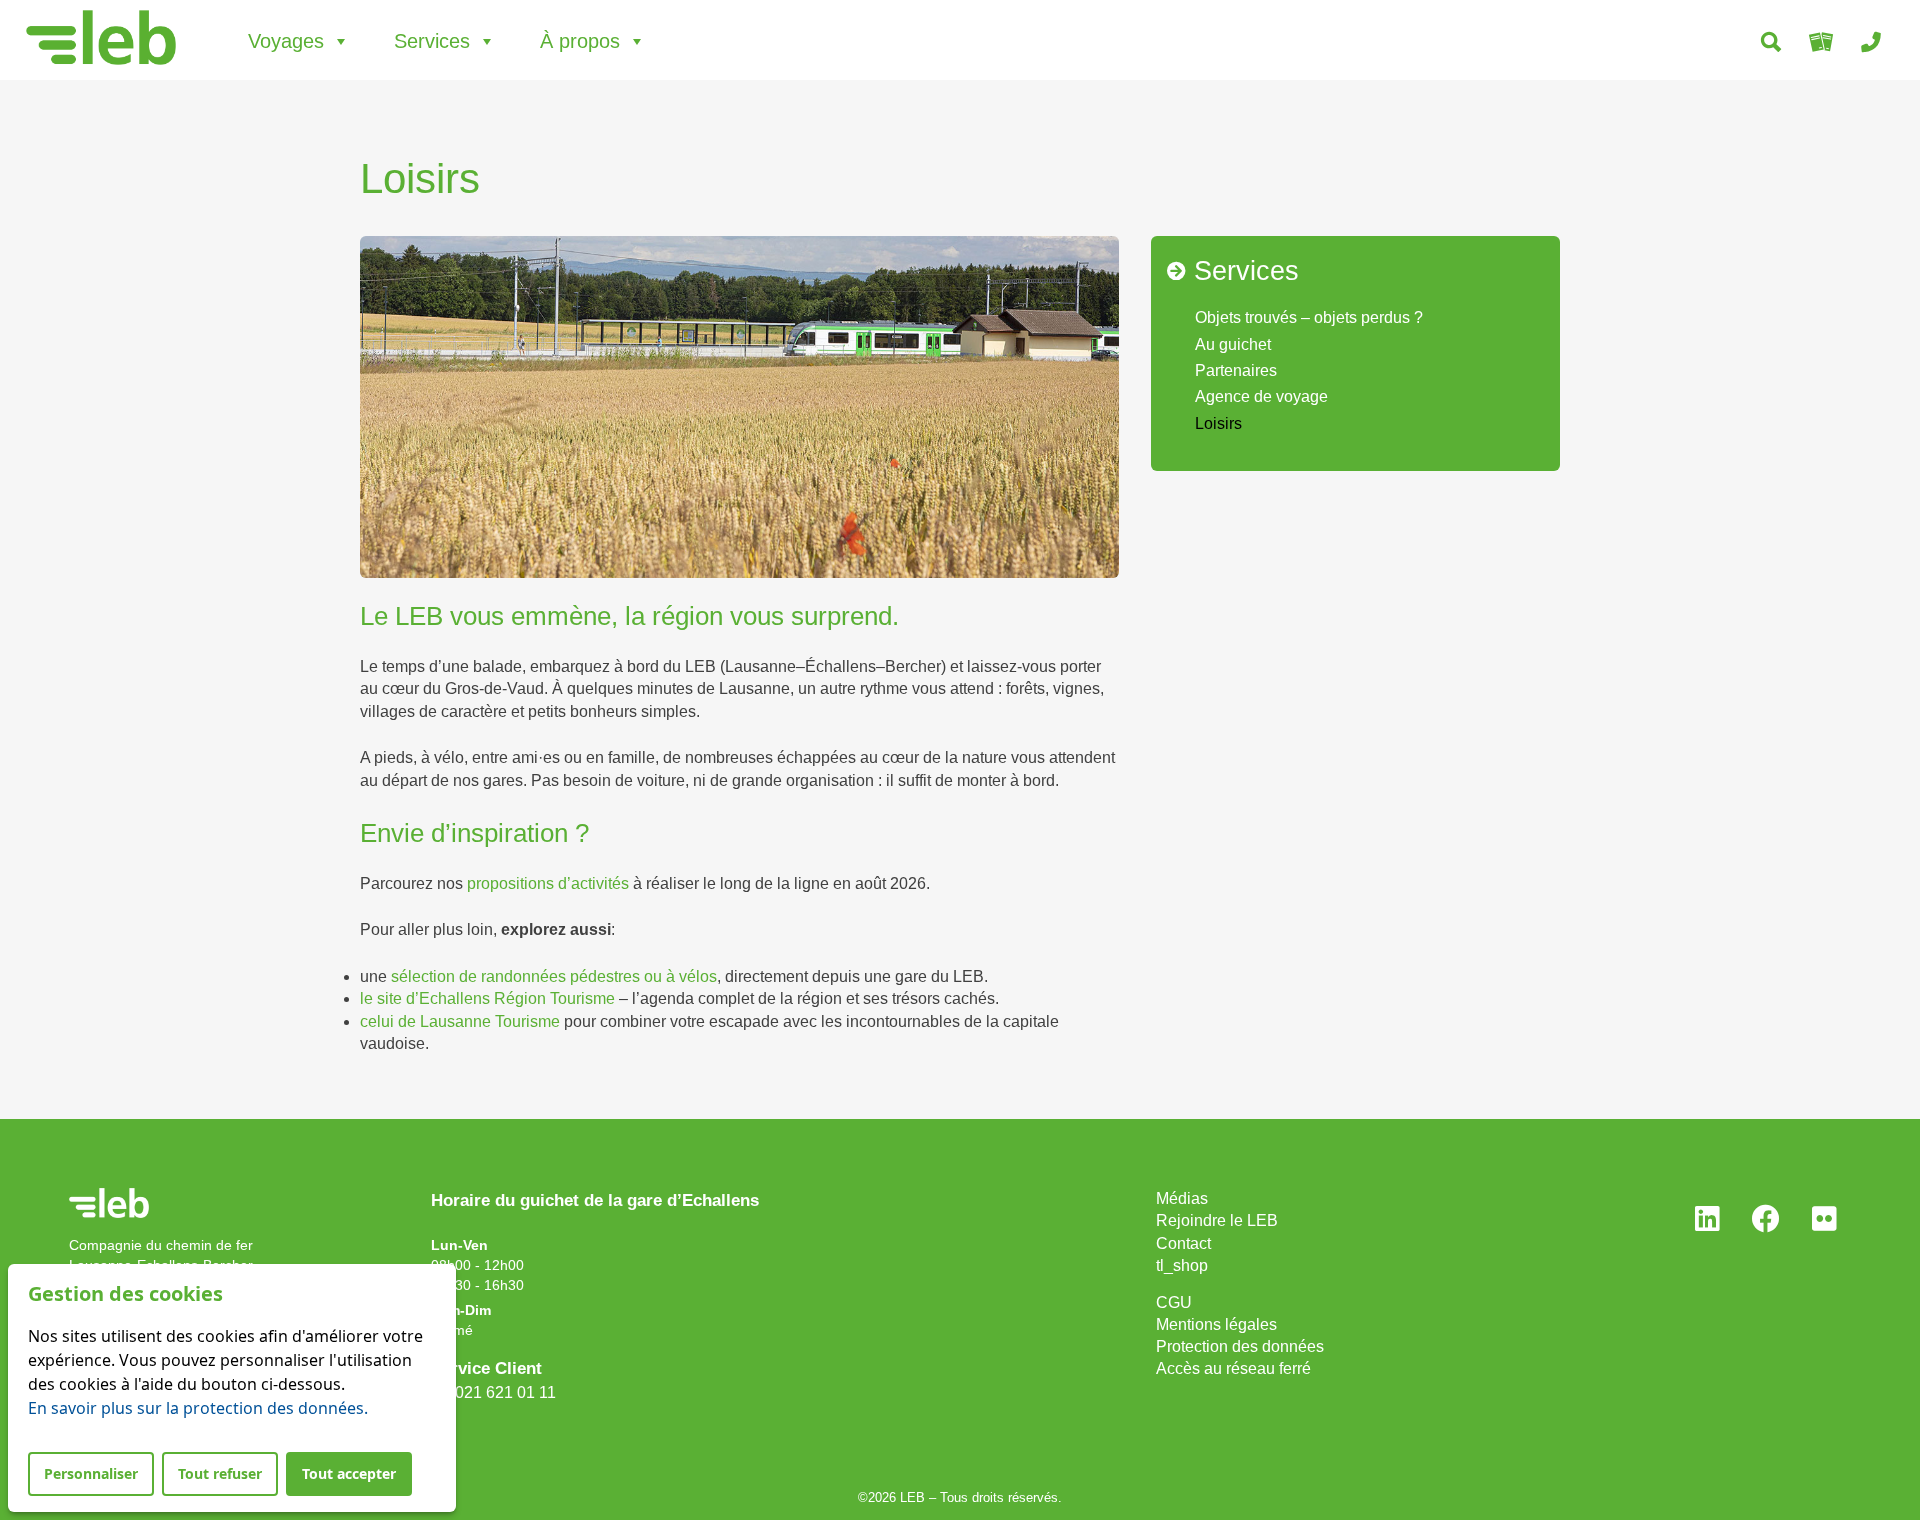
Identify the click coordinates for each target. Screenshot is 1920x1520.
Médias (1182, 1198)
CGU (1174, 1302)
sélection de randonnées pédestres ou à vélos (554, 976)
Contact (1183, 1243)
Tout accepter (349, 1473)
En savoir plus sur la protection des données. (198, 1408)
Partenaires (1236, 370)
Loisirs (1218, 423)
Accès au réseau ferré (1233, 1368)
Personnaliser (91, 1473)
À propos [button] (580, 41)
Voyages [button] (286, 41)
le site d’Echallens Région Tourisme (487, 998)
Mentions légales (1216, 1324)
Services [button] (432, 41)
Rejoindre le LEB (1217, 1220)
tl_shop (1182, 1265)
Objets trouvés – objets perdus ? (1309, 317)
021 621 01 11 (501, 1392)
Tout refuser (220, 1473)
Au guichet (1233, 344)
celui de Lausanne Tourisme (460, 1021)
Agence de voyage (1261, 396)
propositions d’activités (548, 883)
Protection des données (1240, 1346)
